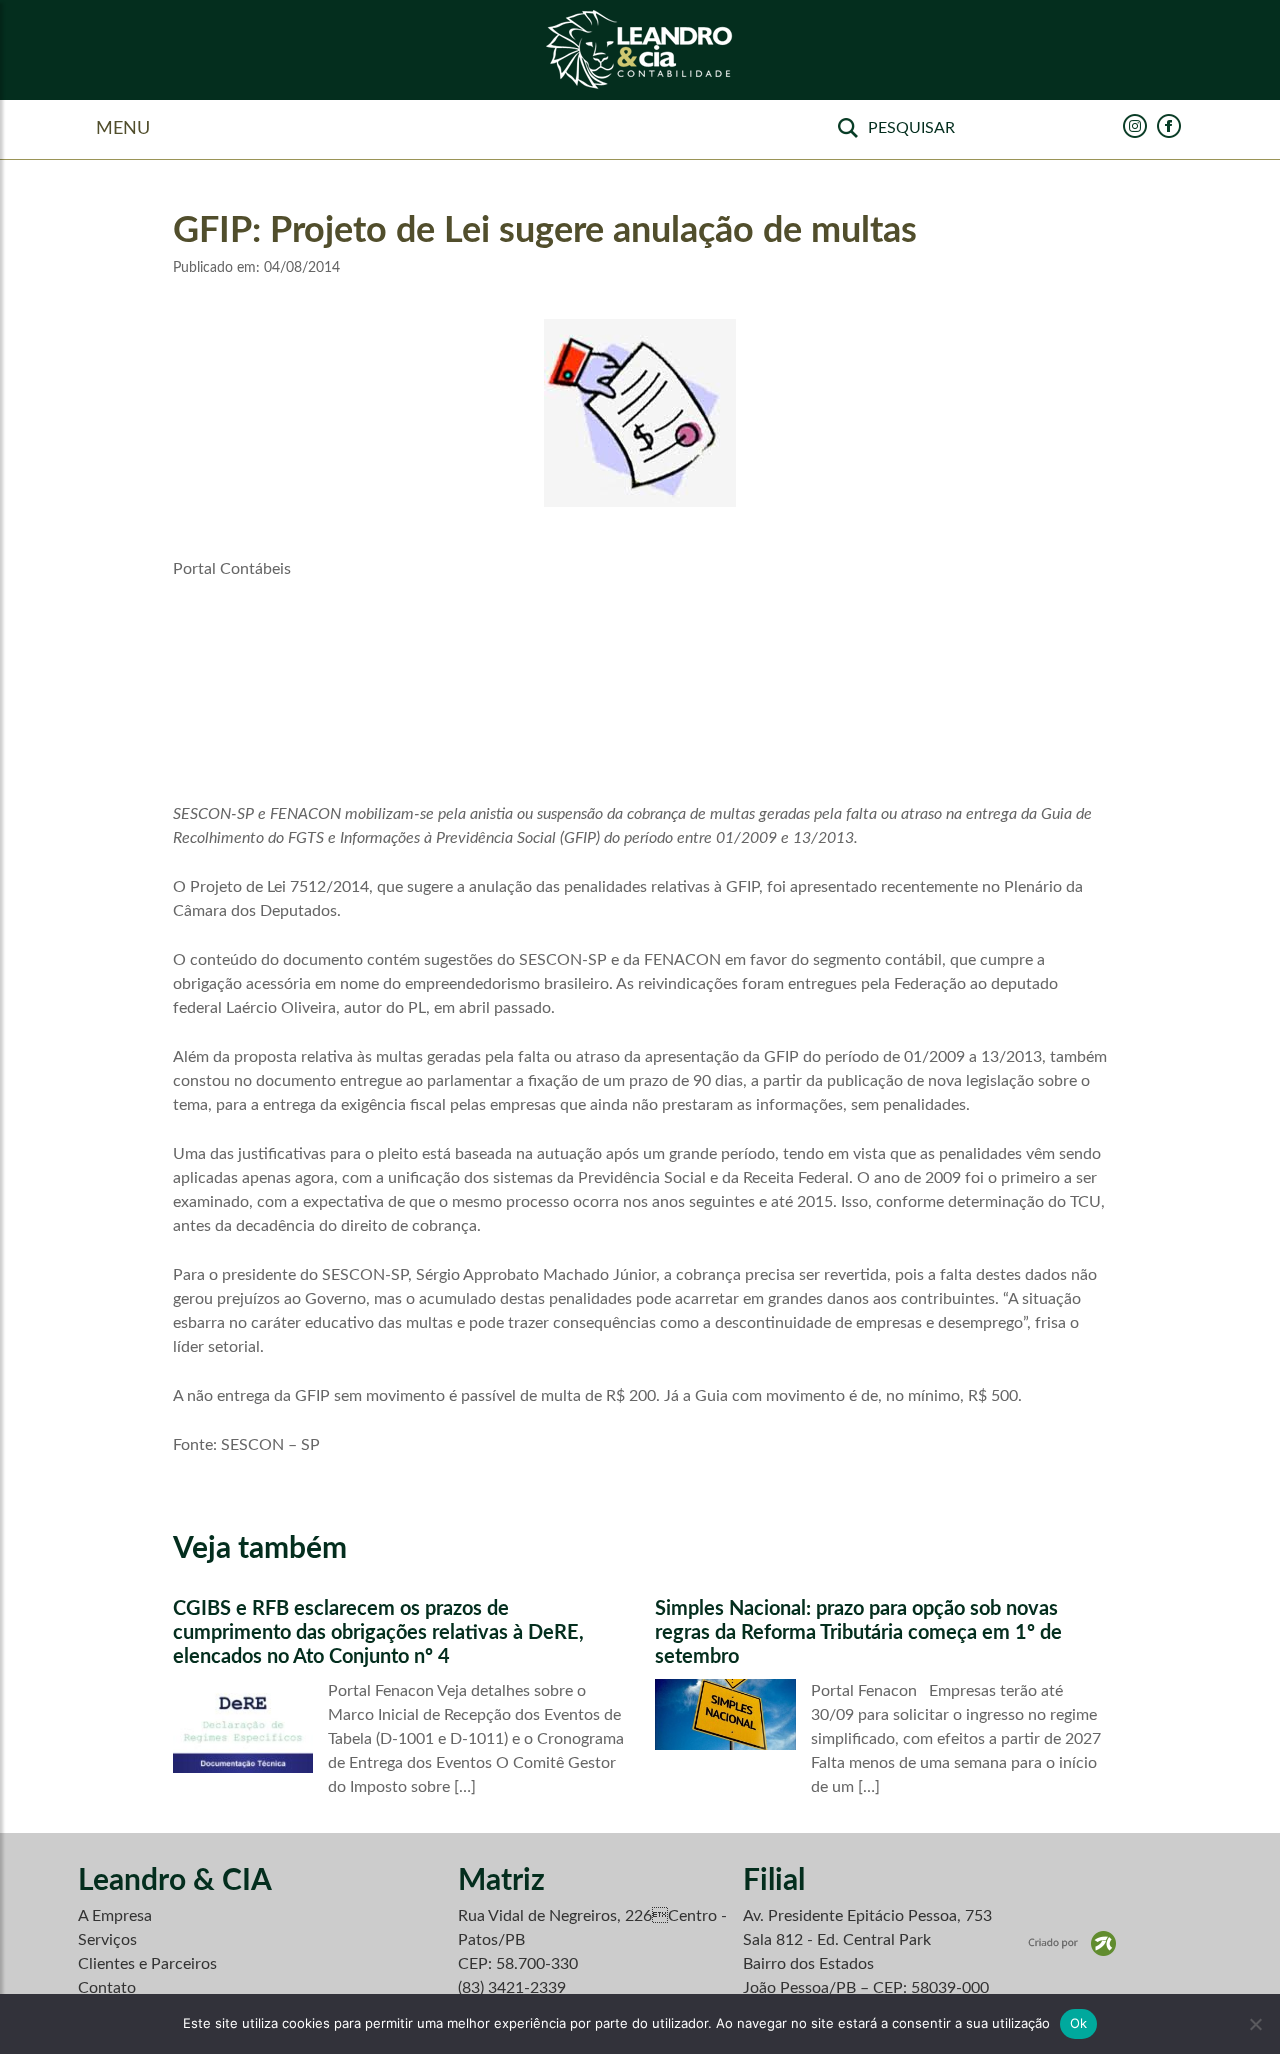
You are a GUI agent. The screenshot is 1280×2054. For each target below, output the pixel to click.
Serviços (107, 1940)
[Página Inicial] (640, 50)
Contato (107, 1988)
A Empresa (115, 1916)
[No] (1255, 2024)
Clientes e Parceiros (147, 1964)
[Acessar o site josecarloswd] (1072, 1943)
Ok (1079, 2023)
